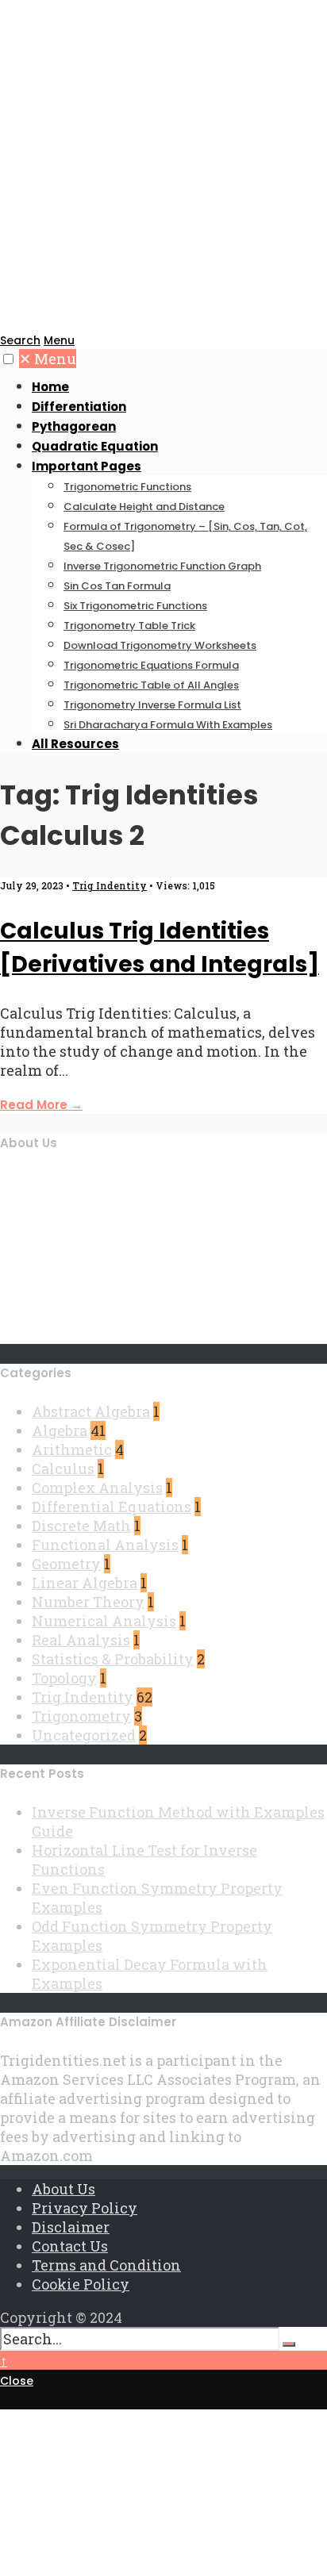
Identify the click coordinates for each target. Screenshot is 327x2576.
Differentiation (79, 407)
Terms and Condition (106, 2265)
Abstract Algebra (91, 1411)
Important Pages (87, 466)
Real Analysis (81, 1640)
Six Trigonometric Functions (135, 606)
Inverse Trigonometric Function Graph (162, 566)
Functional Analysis (105, 1545)
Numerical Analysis (104, 1621)
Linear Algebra (85, 1583)
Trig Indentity (110, 885)
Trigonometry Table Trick (129, 626)
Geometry (66, 1564)
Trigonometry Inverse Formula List (152, 705)
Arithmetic (72, 1449)
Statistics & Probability (113, 1659)
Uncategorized (84, 1735)
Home (50, 387)
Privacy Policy (85, 2208)
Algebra (60, 1430)
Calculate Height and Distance (144, 507)
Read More (41, 1105)
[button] (8, 359)
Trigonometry (81, 1716)
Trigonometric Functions (127, 487)
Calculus (63, 1468)
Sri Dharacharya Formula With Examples (168, 725)
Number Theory (88, 1602)
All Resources (75, 744)
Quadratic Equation (95, 446)
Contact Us (70, 2246)
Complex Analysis (97, 1488)
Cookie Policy (81, 2284)
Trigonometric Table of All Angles (151, 685)
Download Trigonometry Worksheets (160, 645)
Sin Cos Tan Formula (117, 586)
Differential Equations (112, 1507)
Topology (64, 1678)
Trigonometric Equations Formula (151, 665)
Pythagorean (74, 426)
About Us (63, 2189)
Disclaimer (71, 2227)
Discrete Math (81, 1526)
